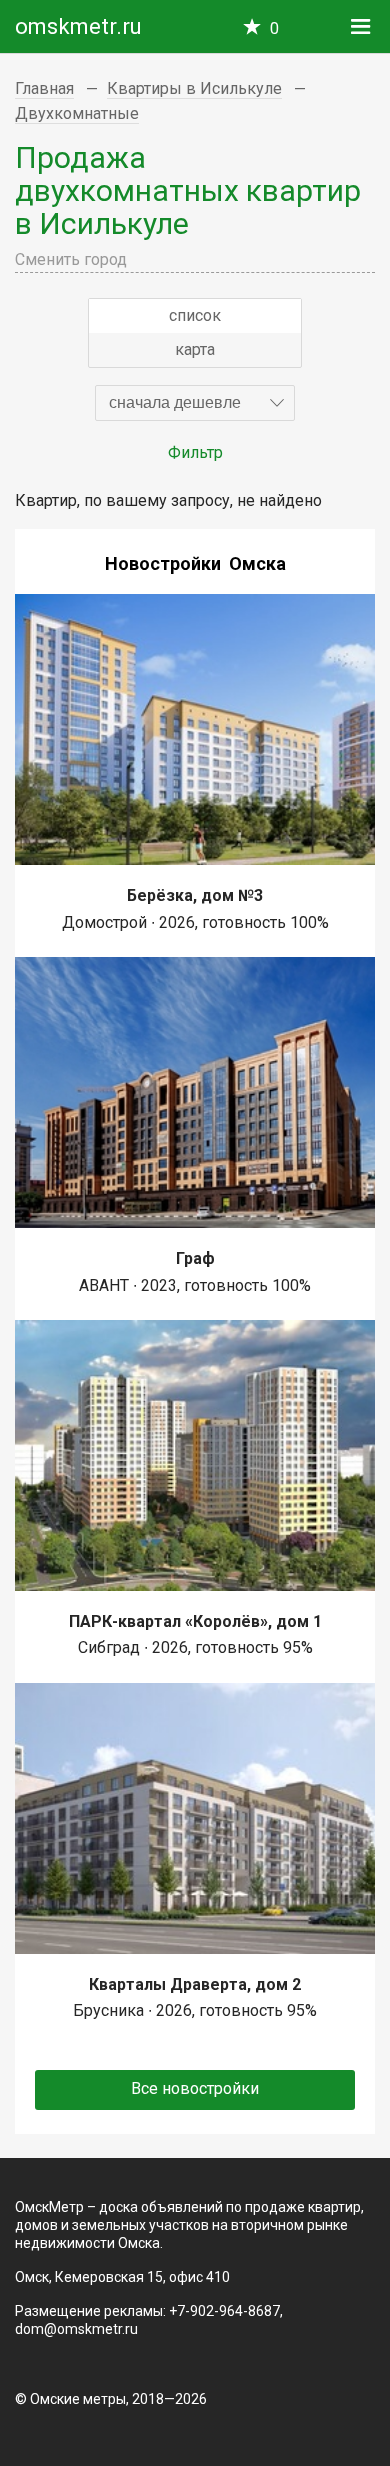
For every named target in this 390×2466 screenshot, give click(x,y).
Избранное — (274, 28)
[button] (195, 403)
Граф (195, 1258)
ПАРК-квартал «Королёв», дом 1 (195, 1621)
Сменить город (71, 259)
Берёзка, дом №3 (195, 895)
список (195, 315)
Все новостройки (195, 2088)
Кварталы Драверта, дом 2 (195, 1984)
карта (195, 349)
